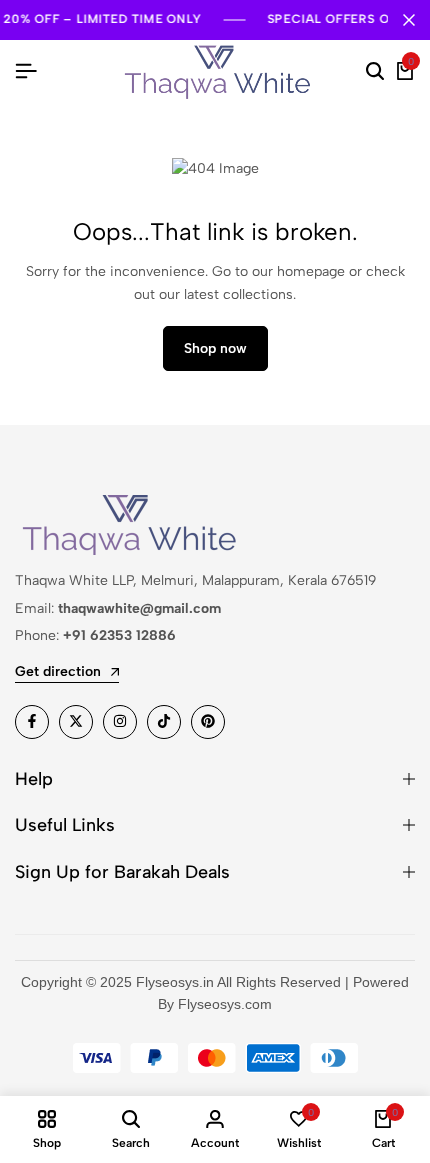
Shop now (215, 348)
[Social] (32, 722)
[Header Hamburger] (26, 71)
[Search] (375, 72)
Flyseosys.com (225, 1004)
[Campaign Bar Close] (409, 20)
